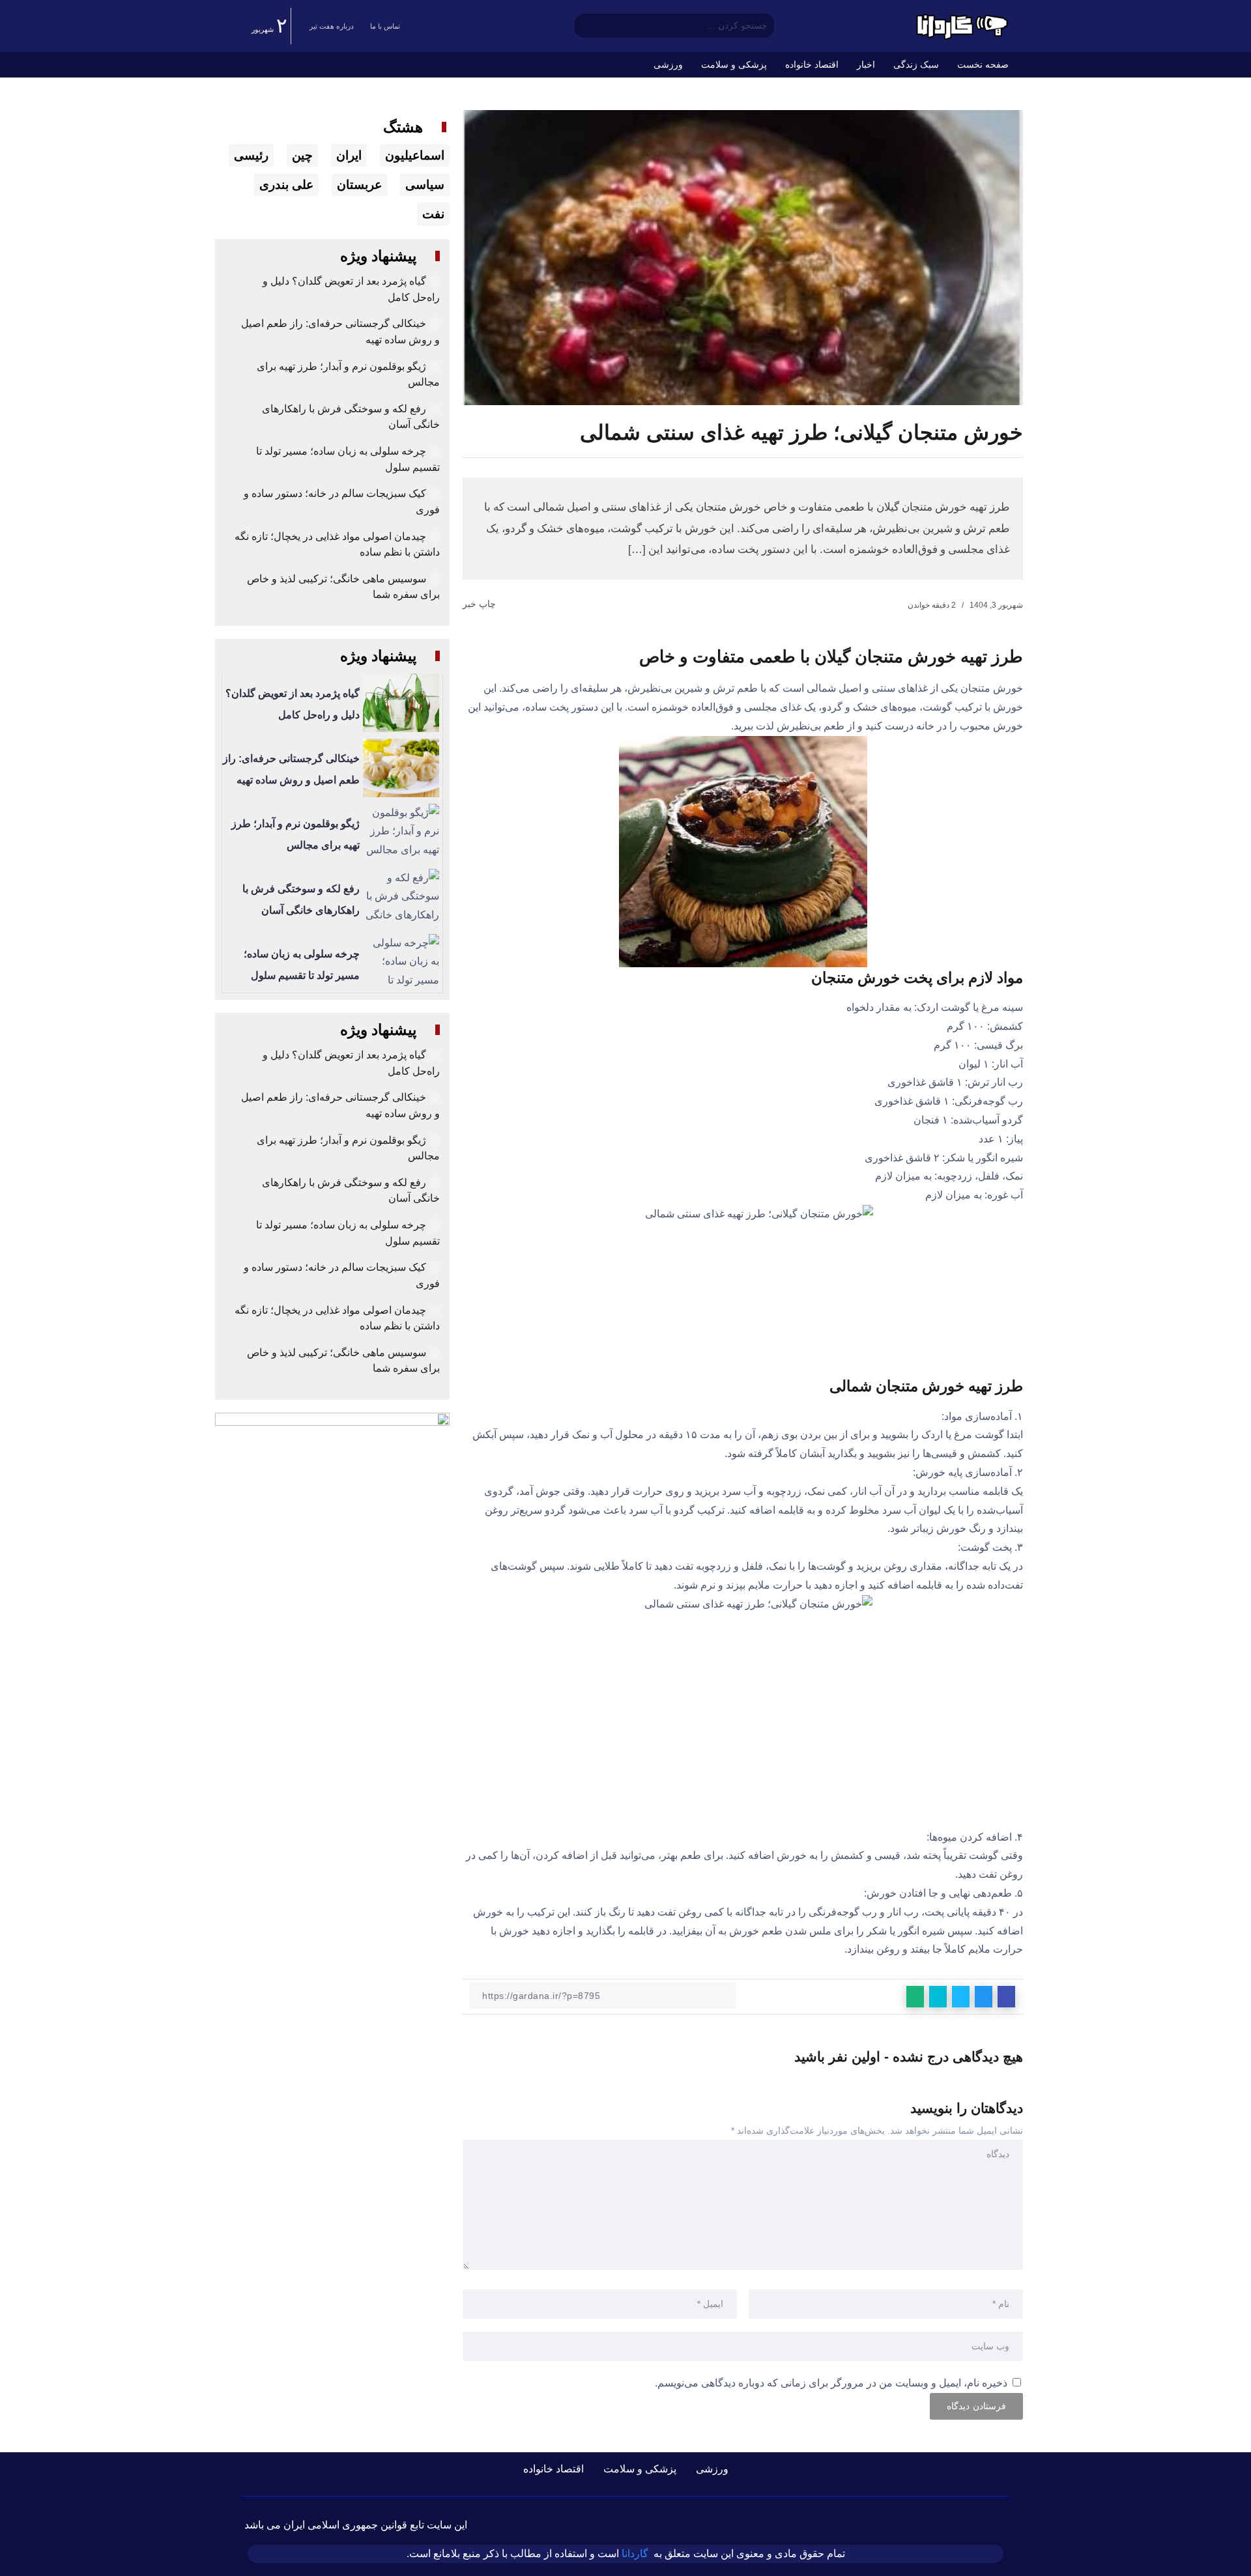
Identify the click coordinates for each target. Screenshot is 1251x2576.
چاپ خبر (481, 604)
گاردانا (635, 2554)
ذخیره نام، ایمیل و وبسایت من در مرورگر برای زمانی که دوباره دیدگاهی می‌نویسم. (831, 2383)
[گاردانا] (961, 25)
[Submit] (584, 26)
